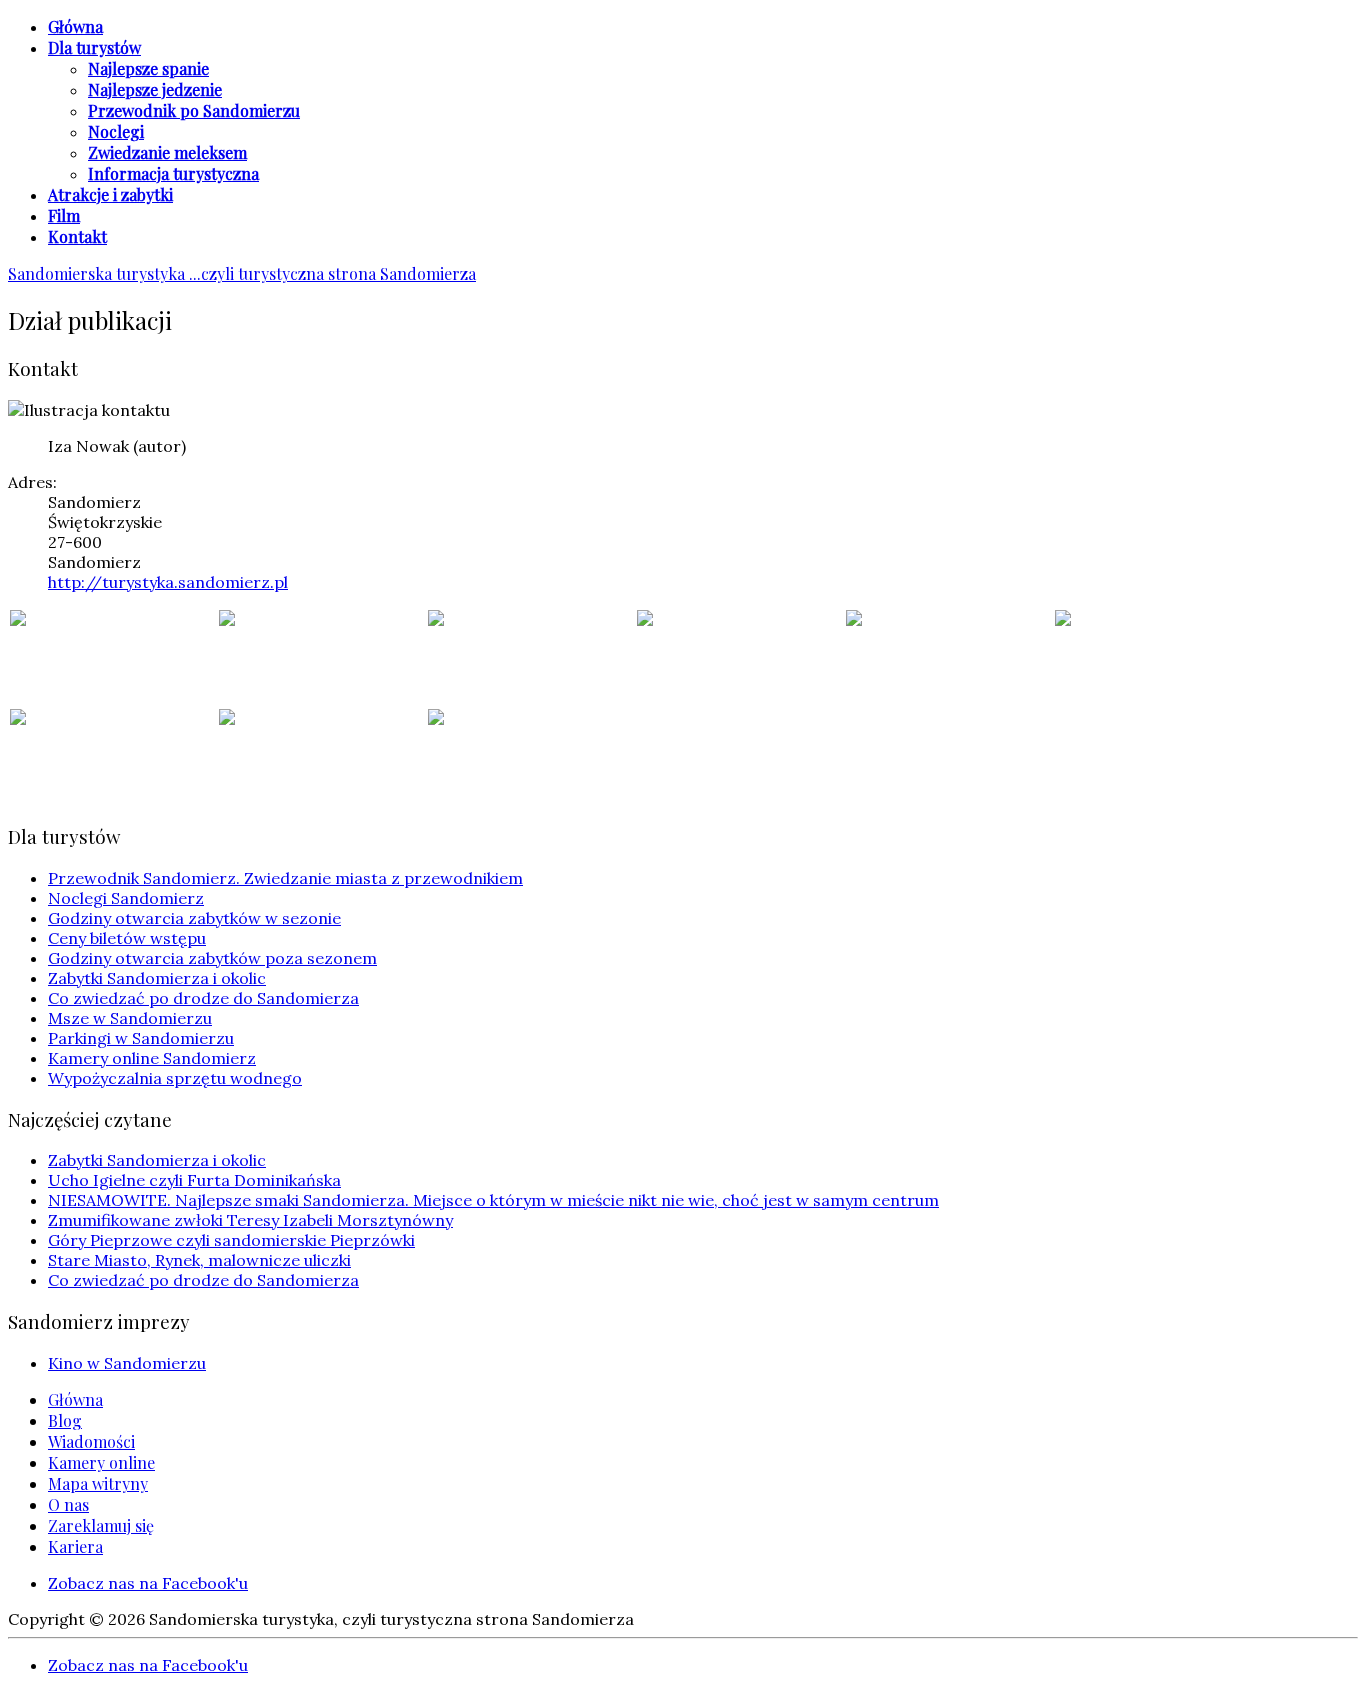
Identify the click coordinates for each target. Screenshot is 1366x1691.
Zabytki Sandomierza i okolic (157, 978)
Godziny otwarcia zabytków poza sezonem (212, 958)
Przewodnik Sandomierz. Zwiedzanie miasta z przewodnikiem (285, 878)
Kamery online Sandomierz (152, 1058)
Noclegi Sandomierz (126, 898)
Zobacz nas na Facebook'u (148, 1583)
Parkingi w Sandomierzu (141, 1038)
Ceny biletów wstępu (127, 938)
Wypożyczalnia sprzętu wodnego (175, 1078)
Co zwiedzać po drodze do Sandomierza (203, 998)
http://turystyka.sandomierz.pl (168, 582)
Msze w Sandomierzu (130, 1018)
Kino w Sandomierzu (127, 1363)
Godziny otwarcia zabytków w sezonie (194, 918)
